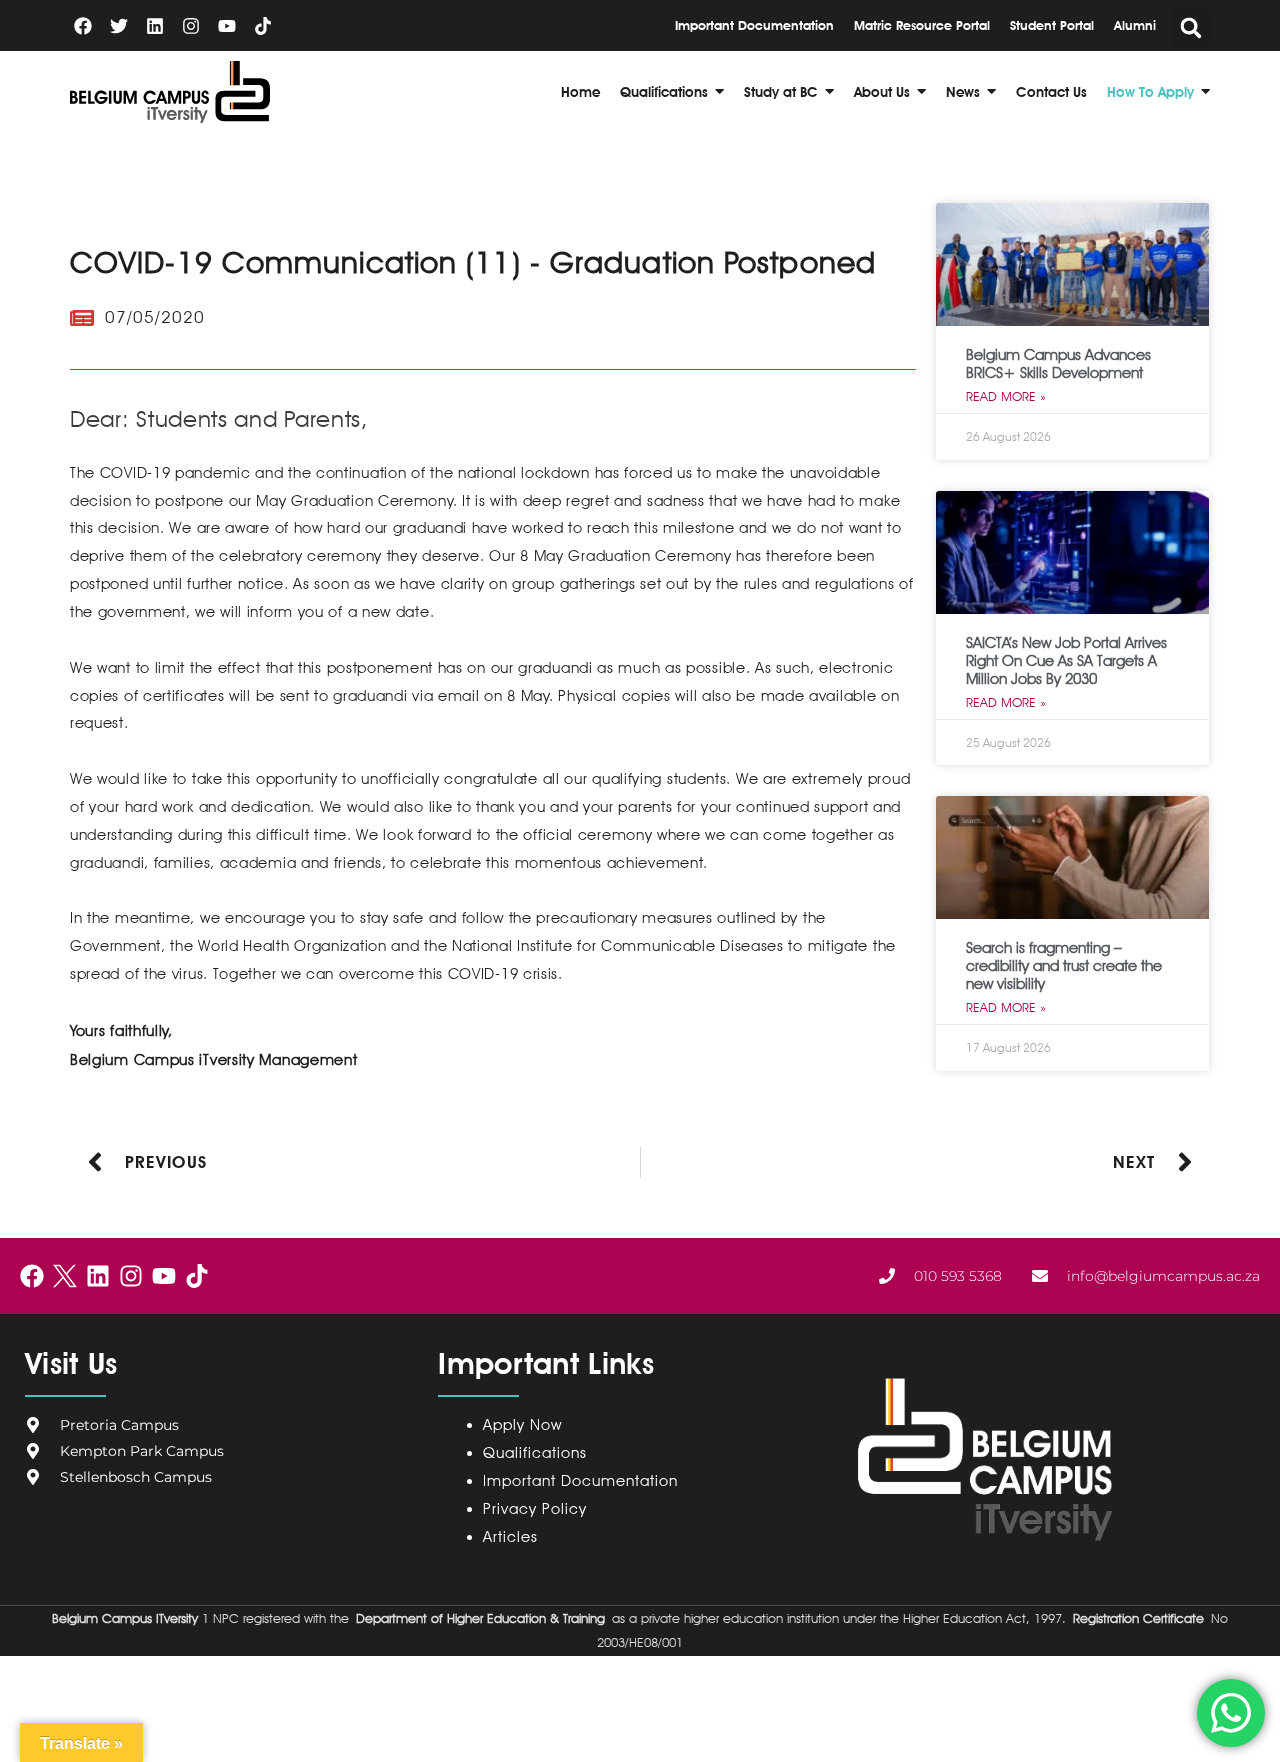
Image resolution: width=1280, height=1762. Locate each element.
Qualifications (535, 1453)
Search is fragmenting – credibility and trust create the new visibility (1064, 966)
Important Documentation (580, 1481)
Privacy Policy (539, 1509)
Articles (510, 1537)
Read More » (1006, 396)
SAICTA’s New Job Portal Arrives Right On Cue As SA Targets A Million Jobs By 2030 (1066, 661)
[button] (1191, 28)
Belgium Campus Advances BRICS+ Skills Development (1058, 364)
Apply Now (522, 1425)
